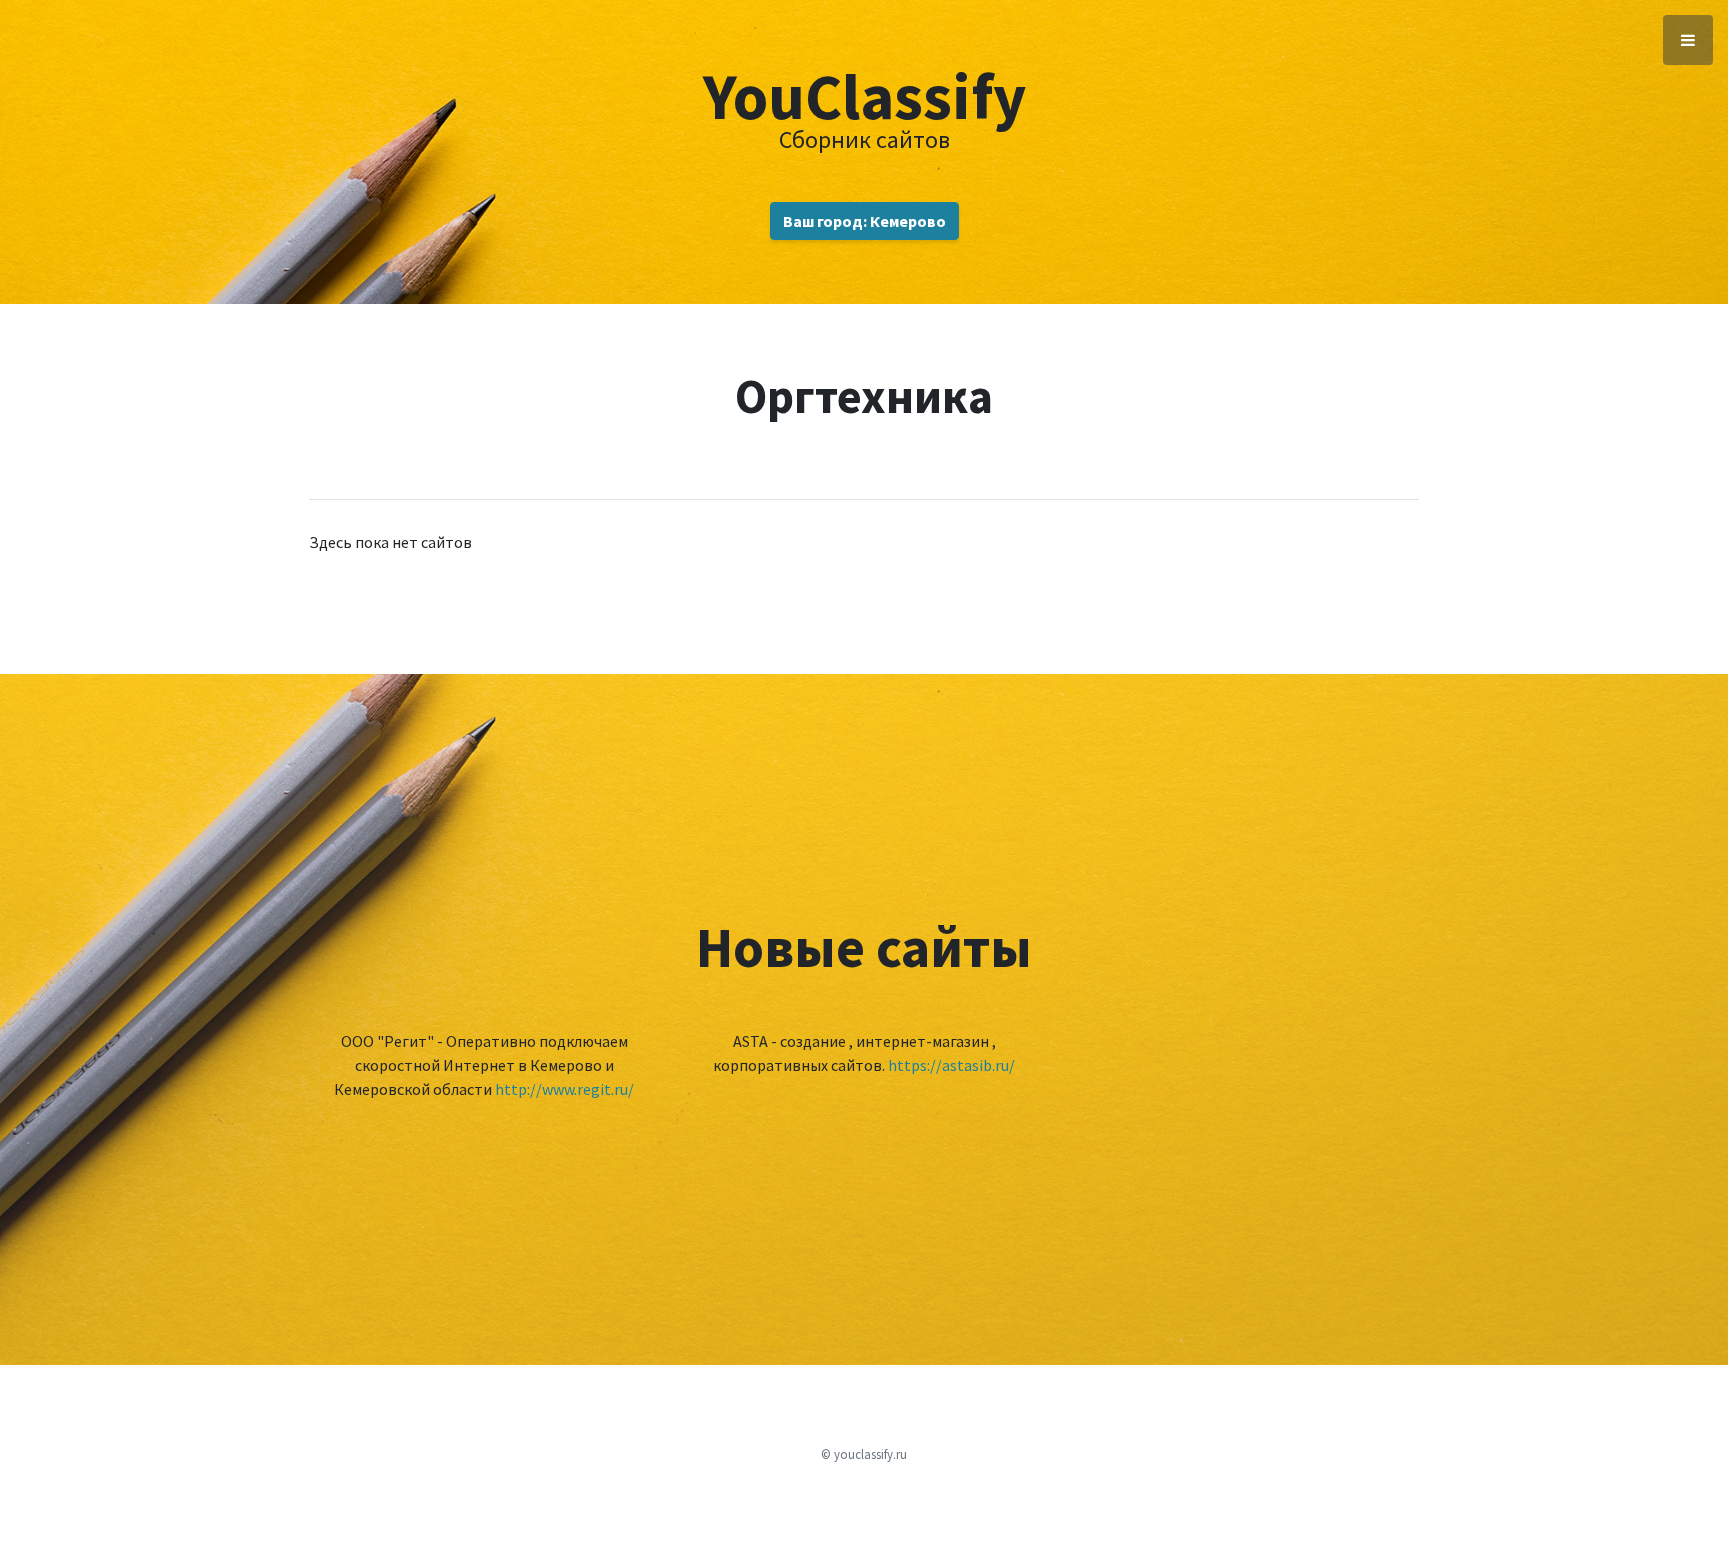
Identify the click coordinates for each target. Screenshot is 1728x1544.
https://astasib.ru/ (951, 1065)
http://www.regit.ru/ (564, 1089)
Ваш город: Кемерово (864, 221)
